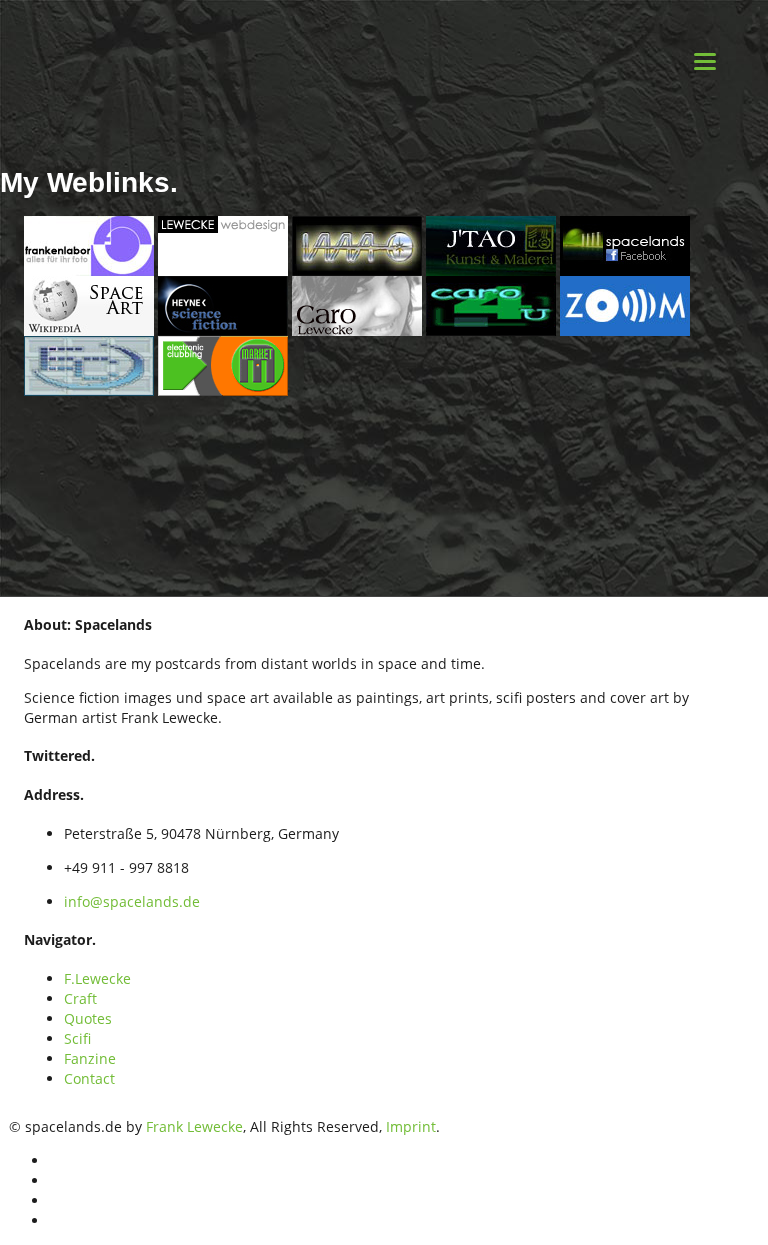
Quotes (88, 1018)
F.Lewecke (97, 978)
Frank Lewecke (194, 1126)
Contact (89, 1078)
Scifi (77, 1038)
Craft (80, 998)
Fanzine (90, 1058)
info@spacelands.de (132, 901)
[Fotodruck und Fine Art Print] (89, 243)
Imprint (411, 1126)
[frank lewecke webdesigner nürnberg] (223, 243)
